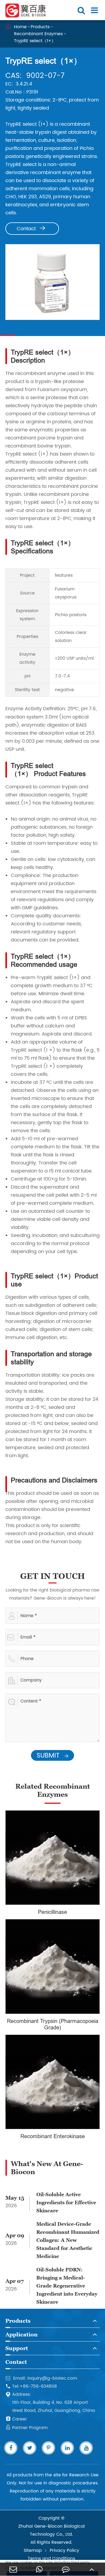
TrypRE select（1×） (35, 41)
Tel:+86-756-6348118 (31, 2386)
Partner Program (27, 2428)
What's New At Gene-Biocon (47, 2168)
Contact (31, 229)
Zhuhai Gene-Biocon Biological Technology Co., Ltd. (52, 2530)
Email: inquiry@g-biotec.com (41, 2378)
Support (17, 2348)
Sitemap (33, 2550)
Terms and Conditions (51, 2559)
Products (40, 27)
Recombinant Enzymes (38, 34)
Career (16, 2419)
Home (20, 27)
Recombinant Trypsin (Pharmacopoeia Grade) (53, 2024)
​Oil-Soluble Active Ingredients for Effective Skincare (66, 2202)
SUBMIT (52, 1756)
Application (22, 2335)
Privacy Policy (64, 2550)
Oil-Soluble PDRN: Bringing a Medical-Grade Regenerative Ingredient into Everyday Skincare (67, 2286)
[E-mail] (13, 2569)
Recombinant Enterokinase (53, 2136)
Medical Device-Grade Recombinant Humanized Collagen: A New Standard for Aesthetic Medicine (68, 2240)
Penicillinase (52, 1912)
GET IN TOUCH (52, 1576)
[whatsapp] (40, 2569)
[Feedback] (66, 2569)
